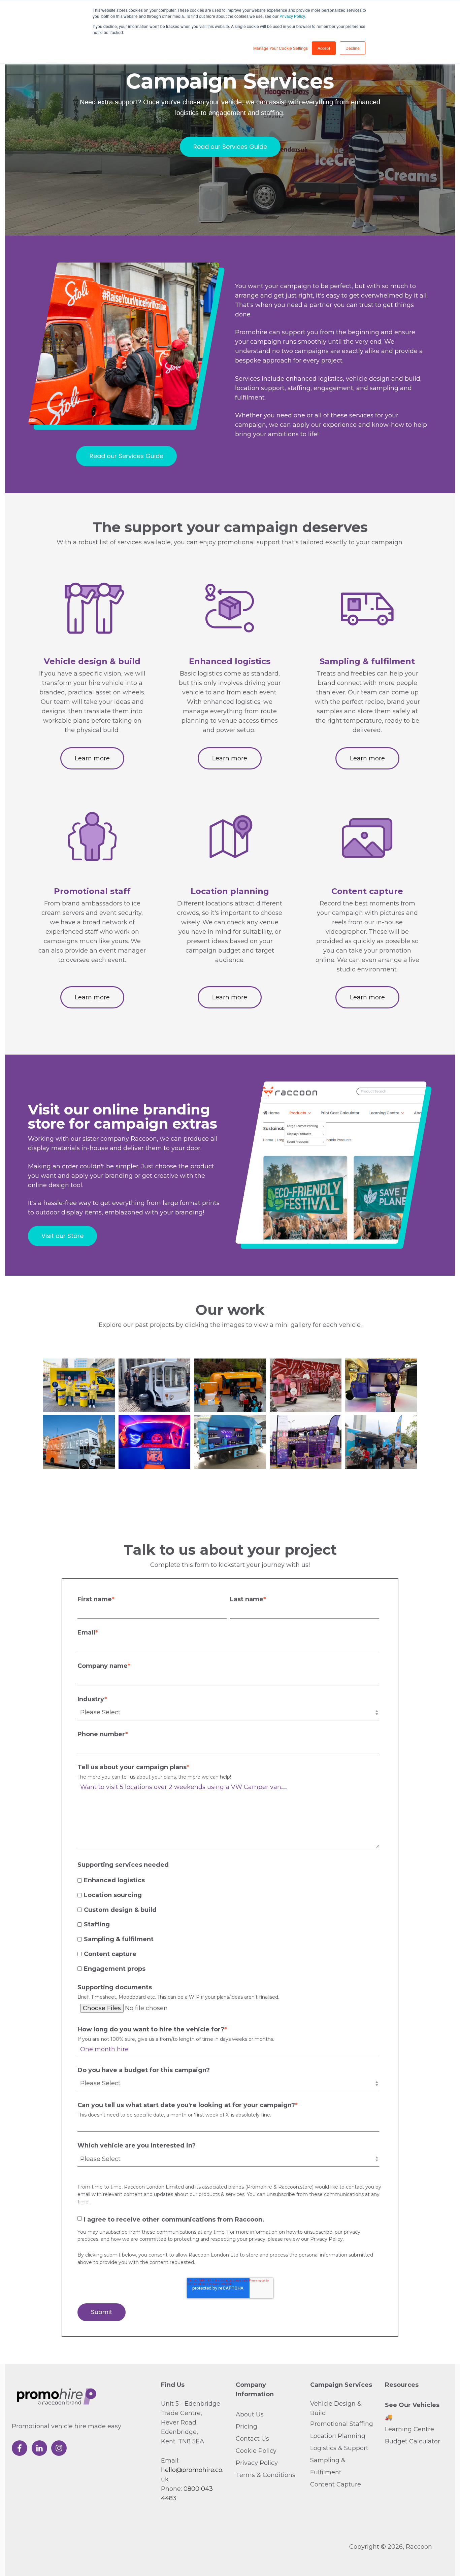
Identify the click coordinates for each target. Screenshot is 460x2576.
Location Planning (338, 2436)
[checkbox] (228, 1924)
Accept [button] (324, 48)
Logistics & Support (339, 2448)
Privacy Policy (292, 16)
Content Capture (336, 2484)
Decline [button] (353, 48)
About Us (250, 2414)
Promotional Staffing (342, 2424)
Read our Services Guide (230, 147)
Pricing (247, 2427)
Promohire (259, 2187)
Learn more (92, 758)
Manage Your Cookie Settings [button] (281, 48)
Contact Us (252, 2439)
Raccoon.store (295, 2187)
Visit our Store (62, 1236)
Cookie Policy (256, 2451)
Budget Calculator (413, 2441)
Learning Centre (409, 2429)
